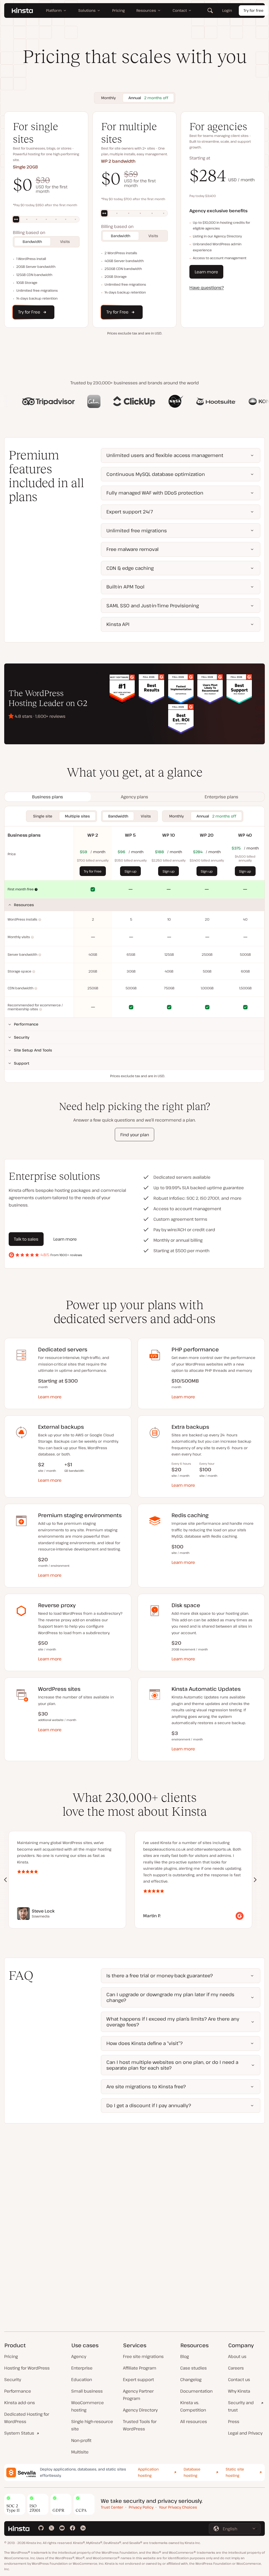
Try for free (254, 10)
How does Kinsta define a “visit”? (144, 2043)
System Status (19, 2433)
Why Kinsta (239, 2391)
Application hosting (148, 2472)
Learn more (206, 272)
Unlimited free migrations (137, 530)
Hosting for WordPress (27, 2368)
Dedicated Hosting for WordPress (27, 2418)
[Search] (210, 10)
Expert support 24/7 (130, 512)
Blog (185, 2356)
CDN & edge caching (130, 568)
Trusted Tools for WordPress (140, 2425)
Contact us (239, 2380)
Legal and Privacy (245, 2433)
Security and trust (241, 2406)
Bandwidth (32, 241)
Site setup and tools (33, 1050)
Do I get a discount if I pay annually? (149, 2105)
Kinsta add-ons (20, 2403)
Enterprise (82, 2368)
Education (82, 2380)
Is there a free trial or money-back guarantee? (160, 1975)
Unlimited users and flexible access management (165, 455)
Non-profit (81, 2440)
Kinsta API (118, 624)
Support (22, 1063)
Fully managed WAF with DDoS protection (155, 493)
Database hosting (192, 2472)
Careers (236, 2368)
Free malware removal (133, 549)
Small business (87, 2391)
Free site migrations (143, 2356)
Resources (24, 905)
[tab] (48, 797)
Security (22, 1037)
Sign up (131, 871)
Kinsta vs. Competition (193, 2406)
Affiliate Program (140, 2368)
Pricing (11, 2356)
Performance (26, 1024)
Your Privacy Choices (178, 2507)
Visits (65, 241)
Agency (79, 2356)
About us (237, 2356)
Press (234, 2421)
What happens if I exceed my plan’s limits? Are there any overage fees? (173, 2022)
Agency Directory (140, 2410)
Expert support (138, 2380)
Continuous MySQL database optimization (156, 474)
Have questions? (207, 288)
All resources (194, 2421)
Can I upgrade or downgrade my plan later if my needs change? (170, 1997)
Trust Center (112, 2507)
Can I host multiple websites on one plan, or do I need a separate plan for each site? (172, 2065)
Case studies (193, 2368)
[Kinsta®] (22, 10)
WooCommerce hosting (87, 2406)
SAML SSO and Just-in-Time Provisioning (153, 606)
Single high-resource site (92, 2425)
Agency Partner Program (138, 2395)
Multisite (80, 2452)
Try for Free (93, 871)
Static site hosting (235, 2472)
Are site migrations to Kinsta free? (146, 2086)
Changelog (191, 2380)
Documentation (196, 2391)
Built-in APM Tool (125, 587)
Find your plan (135, 1135)
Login (227, 10)
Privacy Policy (141, 2507)
